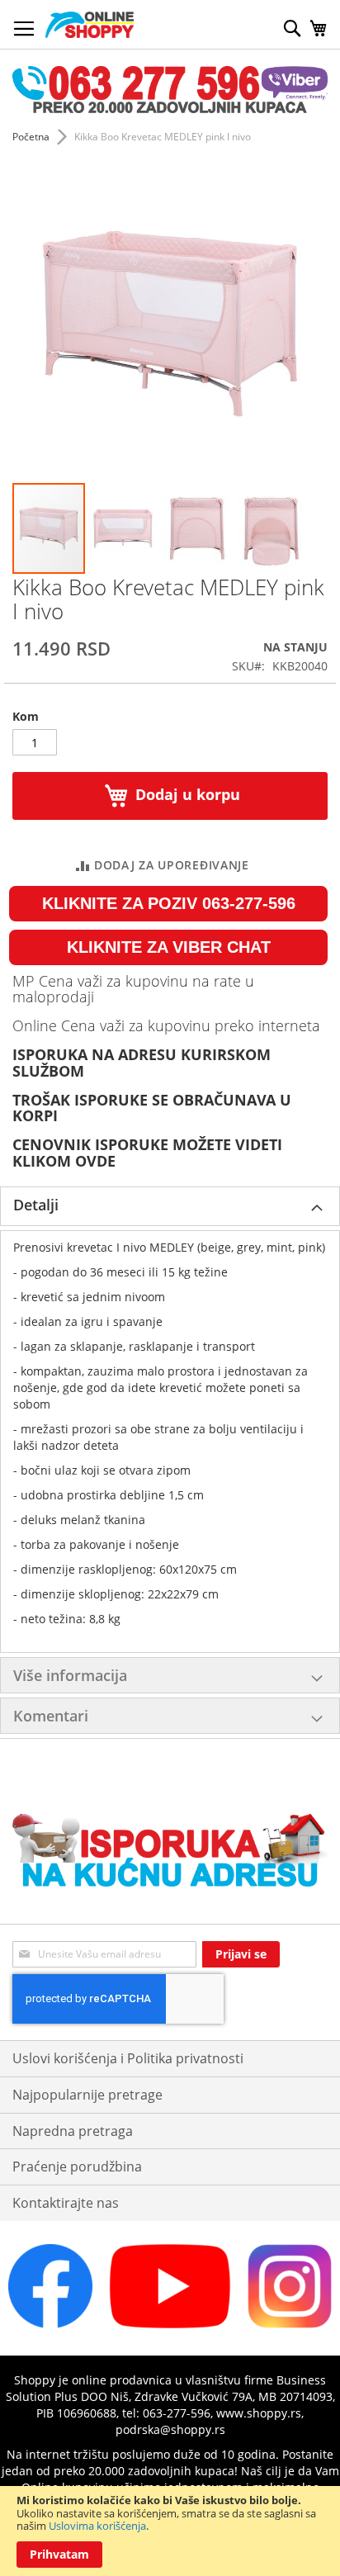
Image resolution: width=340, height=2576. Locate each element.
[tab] (170, 1206)
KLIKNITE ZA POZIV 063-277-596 (169, 903)
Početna (31, 137)
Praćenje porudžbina (77, 2166)
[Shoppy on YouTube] (170, 2324)
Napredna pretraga (73, 2131)
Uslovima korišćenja (97, 2526)
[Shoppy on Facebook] (50, 2324)
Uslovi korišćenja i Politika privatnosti (128, 2058)
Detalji (36, 1205)
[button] (124, 528)
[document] (170, 2531)
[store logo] (90, 25)
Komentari (51, 1716)
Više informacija (70, 1675)
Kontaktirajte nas (66, 2203)
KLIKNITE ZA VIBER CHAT (169, 947)
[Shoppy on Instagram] (290, 2324)
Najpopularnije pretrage (87, 2095)
